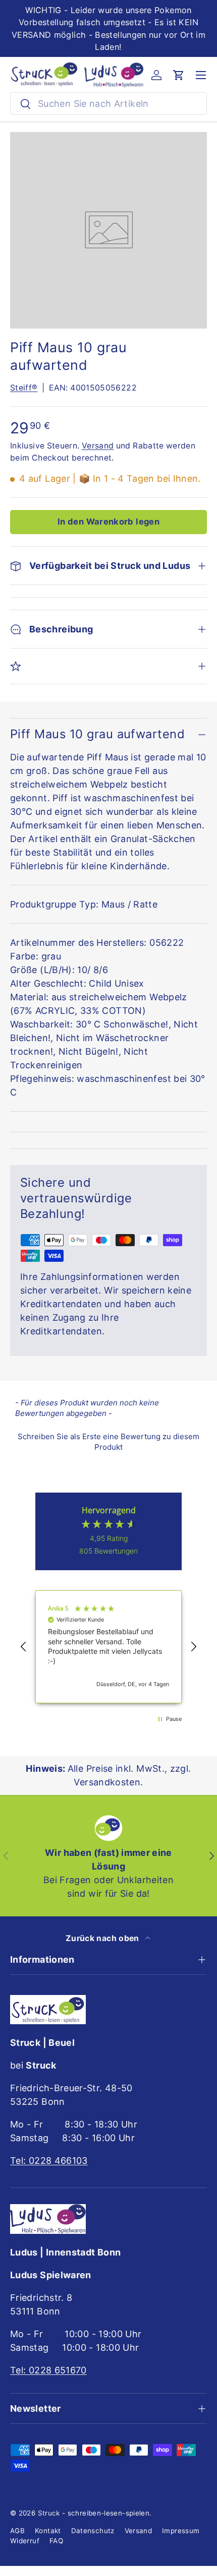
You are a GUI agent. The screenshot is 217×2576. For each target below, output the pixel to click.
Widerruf (25, 2541)
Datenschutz (93, 2531)
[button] (179, 75)
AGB (17, 2531)
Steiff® (24, 388)
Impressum (181, 2531)
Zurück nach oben (103, 1938)
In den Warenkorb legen (108, 522)
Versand (98, 446)
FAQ (56, 2541)
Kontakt (48, 2531)
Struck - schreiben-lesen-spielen (94, 2513)
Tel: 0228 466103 (49, 2161)
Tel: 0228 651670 (48, 2370)
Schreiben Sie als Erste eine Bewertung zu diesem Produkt (108, 1442)
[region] (108, 1647)
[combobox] (108, 104)
